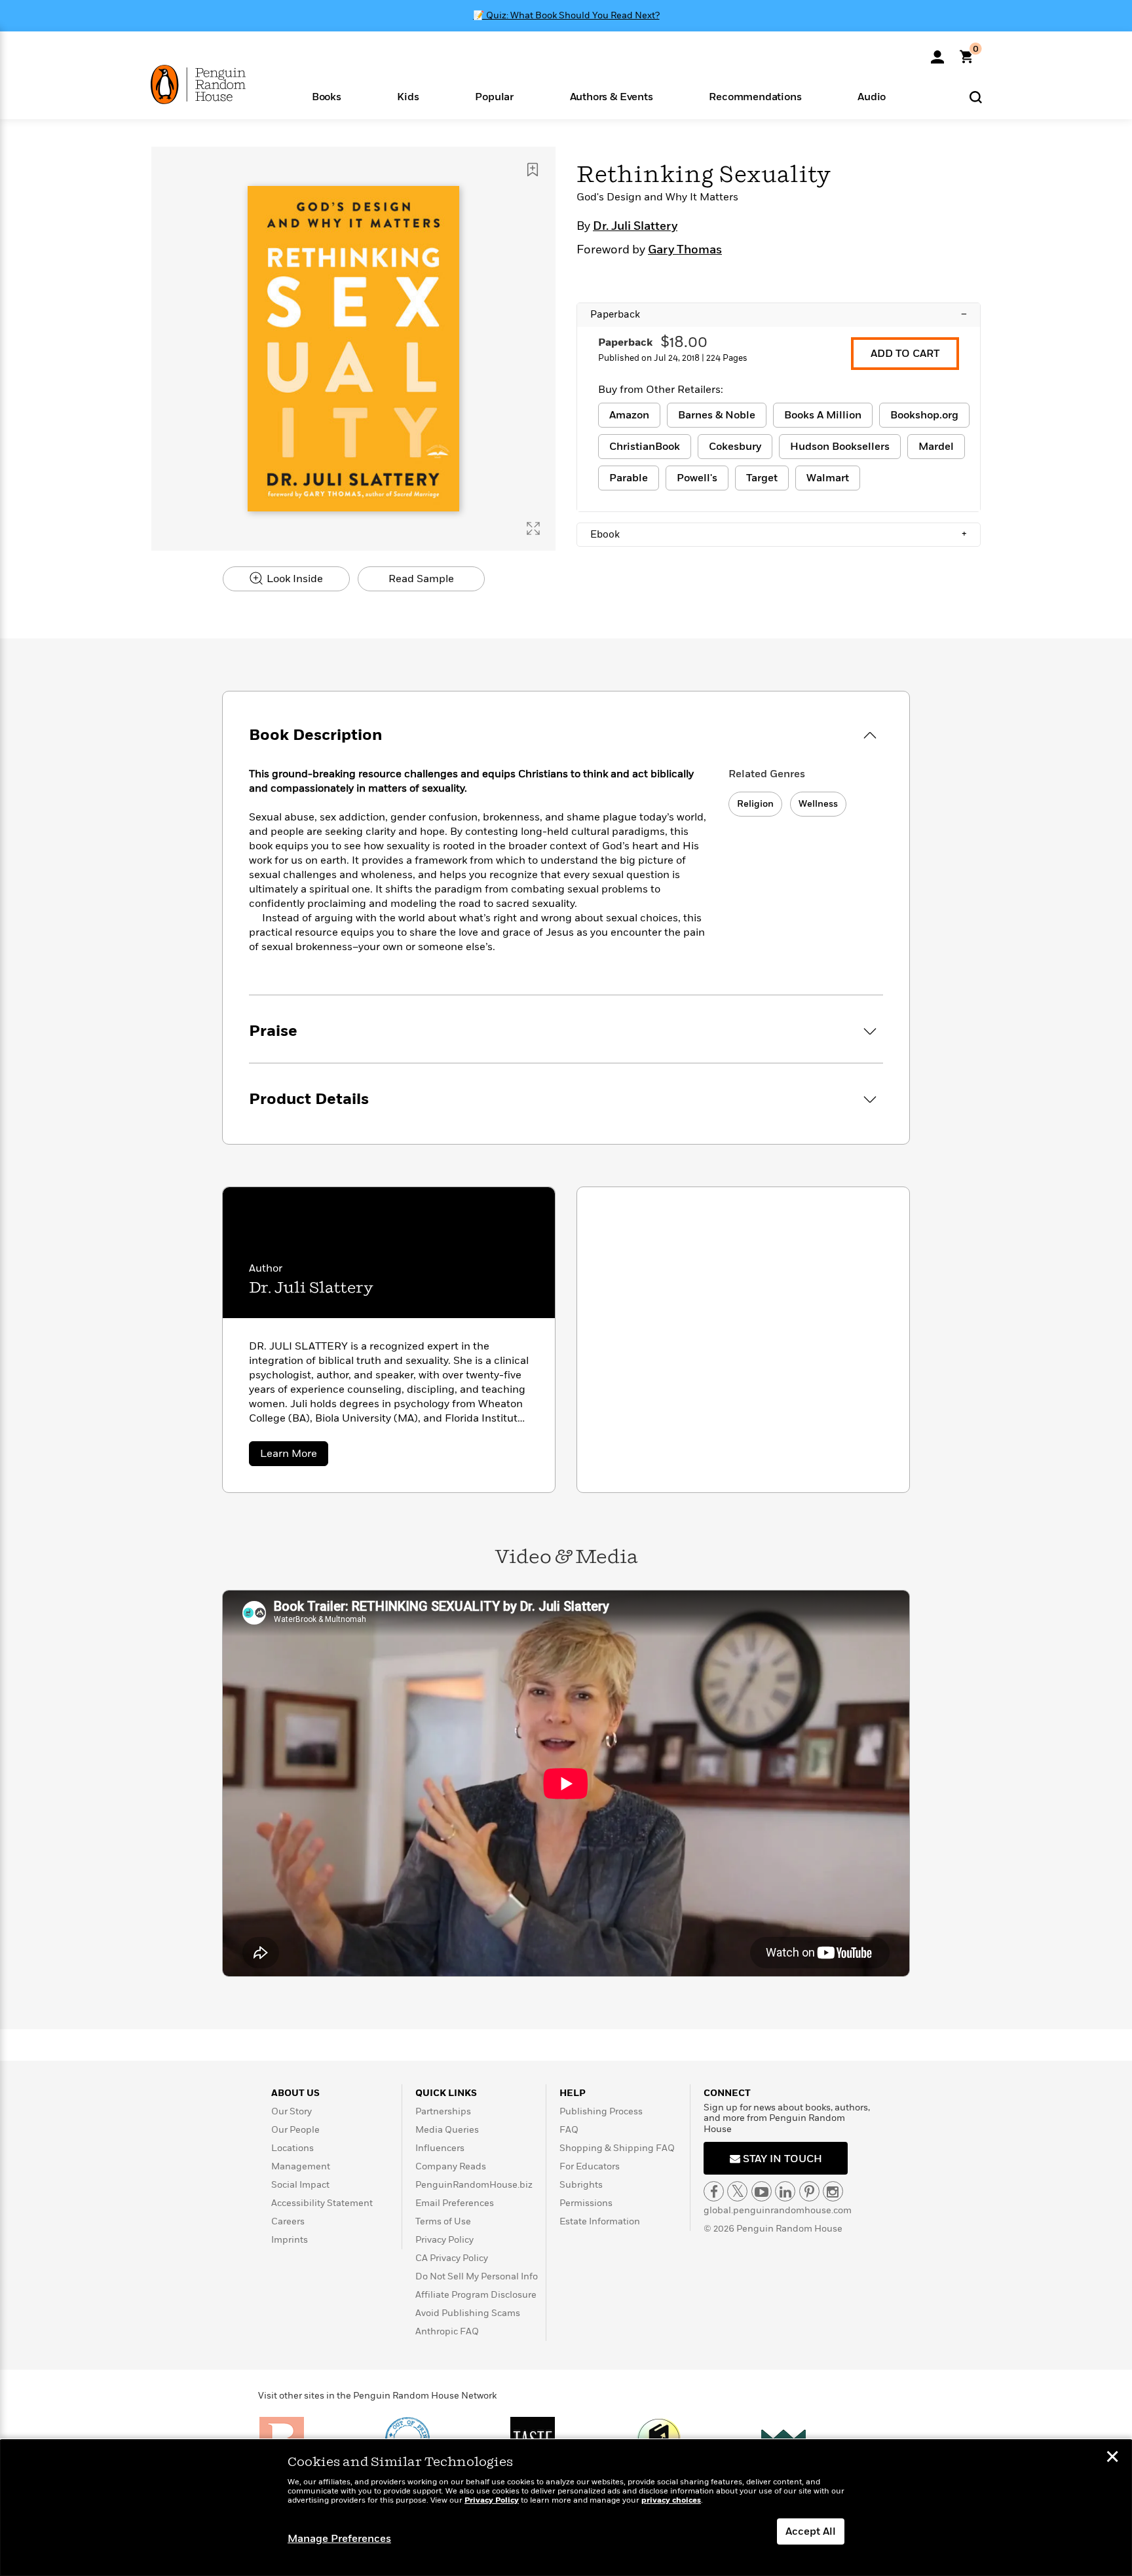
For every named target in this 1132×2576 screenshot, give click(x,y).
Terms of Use (443, 2221)
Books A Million (823, 415)
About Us (295, 2093)
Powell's (697, 478)
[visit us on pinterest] (809, 2191)
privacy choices (671, 2500)
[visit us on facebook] (714, 2191)
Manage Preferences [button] (339, 2539)
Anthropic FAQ (447, 2331)
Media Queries (447, 2130)
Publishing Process (601, 2111)
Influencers (440, 2148)
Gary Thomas (685, 250)
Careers (288, 2221)
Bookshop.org (924, 415)
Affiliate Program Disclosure (476, 2295)
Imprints (290, 2240)
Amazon (629, 415)
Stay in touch (781, 2159)
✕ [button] (1112, 2458)
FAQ (569, 2130)
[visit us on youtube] (762, 2191)
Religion (755, 804)
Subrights (581, 2185)
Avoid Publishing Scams (468, 2313)
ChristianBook (645, 447)
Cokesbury (735, 447)
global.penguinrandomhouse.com (778, 2210)
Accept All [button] (811, 2531)
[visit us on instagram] (833, 2191)
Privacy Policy (444, 2240)
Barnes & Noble (717, 415)
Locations (292, 2148)
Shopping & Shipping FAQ (617, 2148)
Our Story (292, 2111)
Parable (629, 478)
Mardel (936, 447)
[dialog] (566, 2508)
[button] (327, 96)
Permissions (586, 2203)
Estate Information (600, 2221)
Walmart (828, 478)
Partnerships (443, 2111)
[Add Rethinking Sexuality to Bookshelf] (533, 170)
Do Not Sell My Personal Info (477, 2276)
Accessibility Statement (322, 2203)
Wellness (818, 804)
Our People (295, 2130)
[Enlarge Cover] (533, 528)
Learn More (294, 1456)
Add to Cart (905, 354)
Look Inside (293, 579)
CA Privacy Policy (452, 2258)
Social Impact (300, 2185)
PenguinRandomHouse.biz (474, 2185)
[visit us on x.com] (737, 2191)
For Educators (590, 2166)
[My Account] (937, 52)
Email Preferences (455, 2203)
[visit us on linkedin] (785, 2191)
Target (762, 478)
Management (301, 2166)
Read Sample (421, 579)
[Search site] (976, 97)
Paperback (779, 314)
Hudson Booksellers (840, 447)
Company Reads (451, 2166)
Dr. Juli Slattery (635, 227)
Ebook (779, 534)
